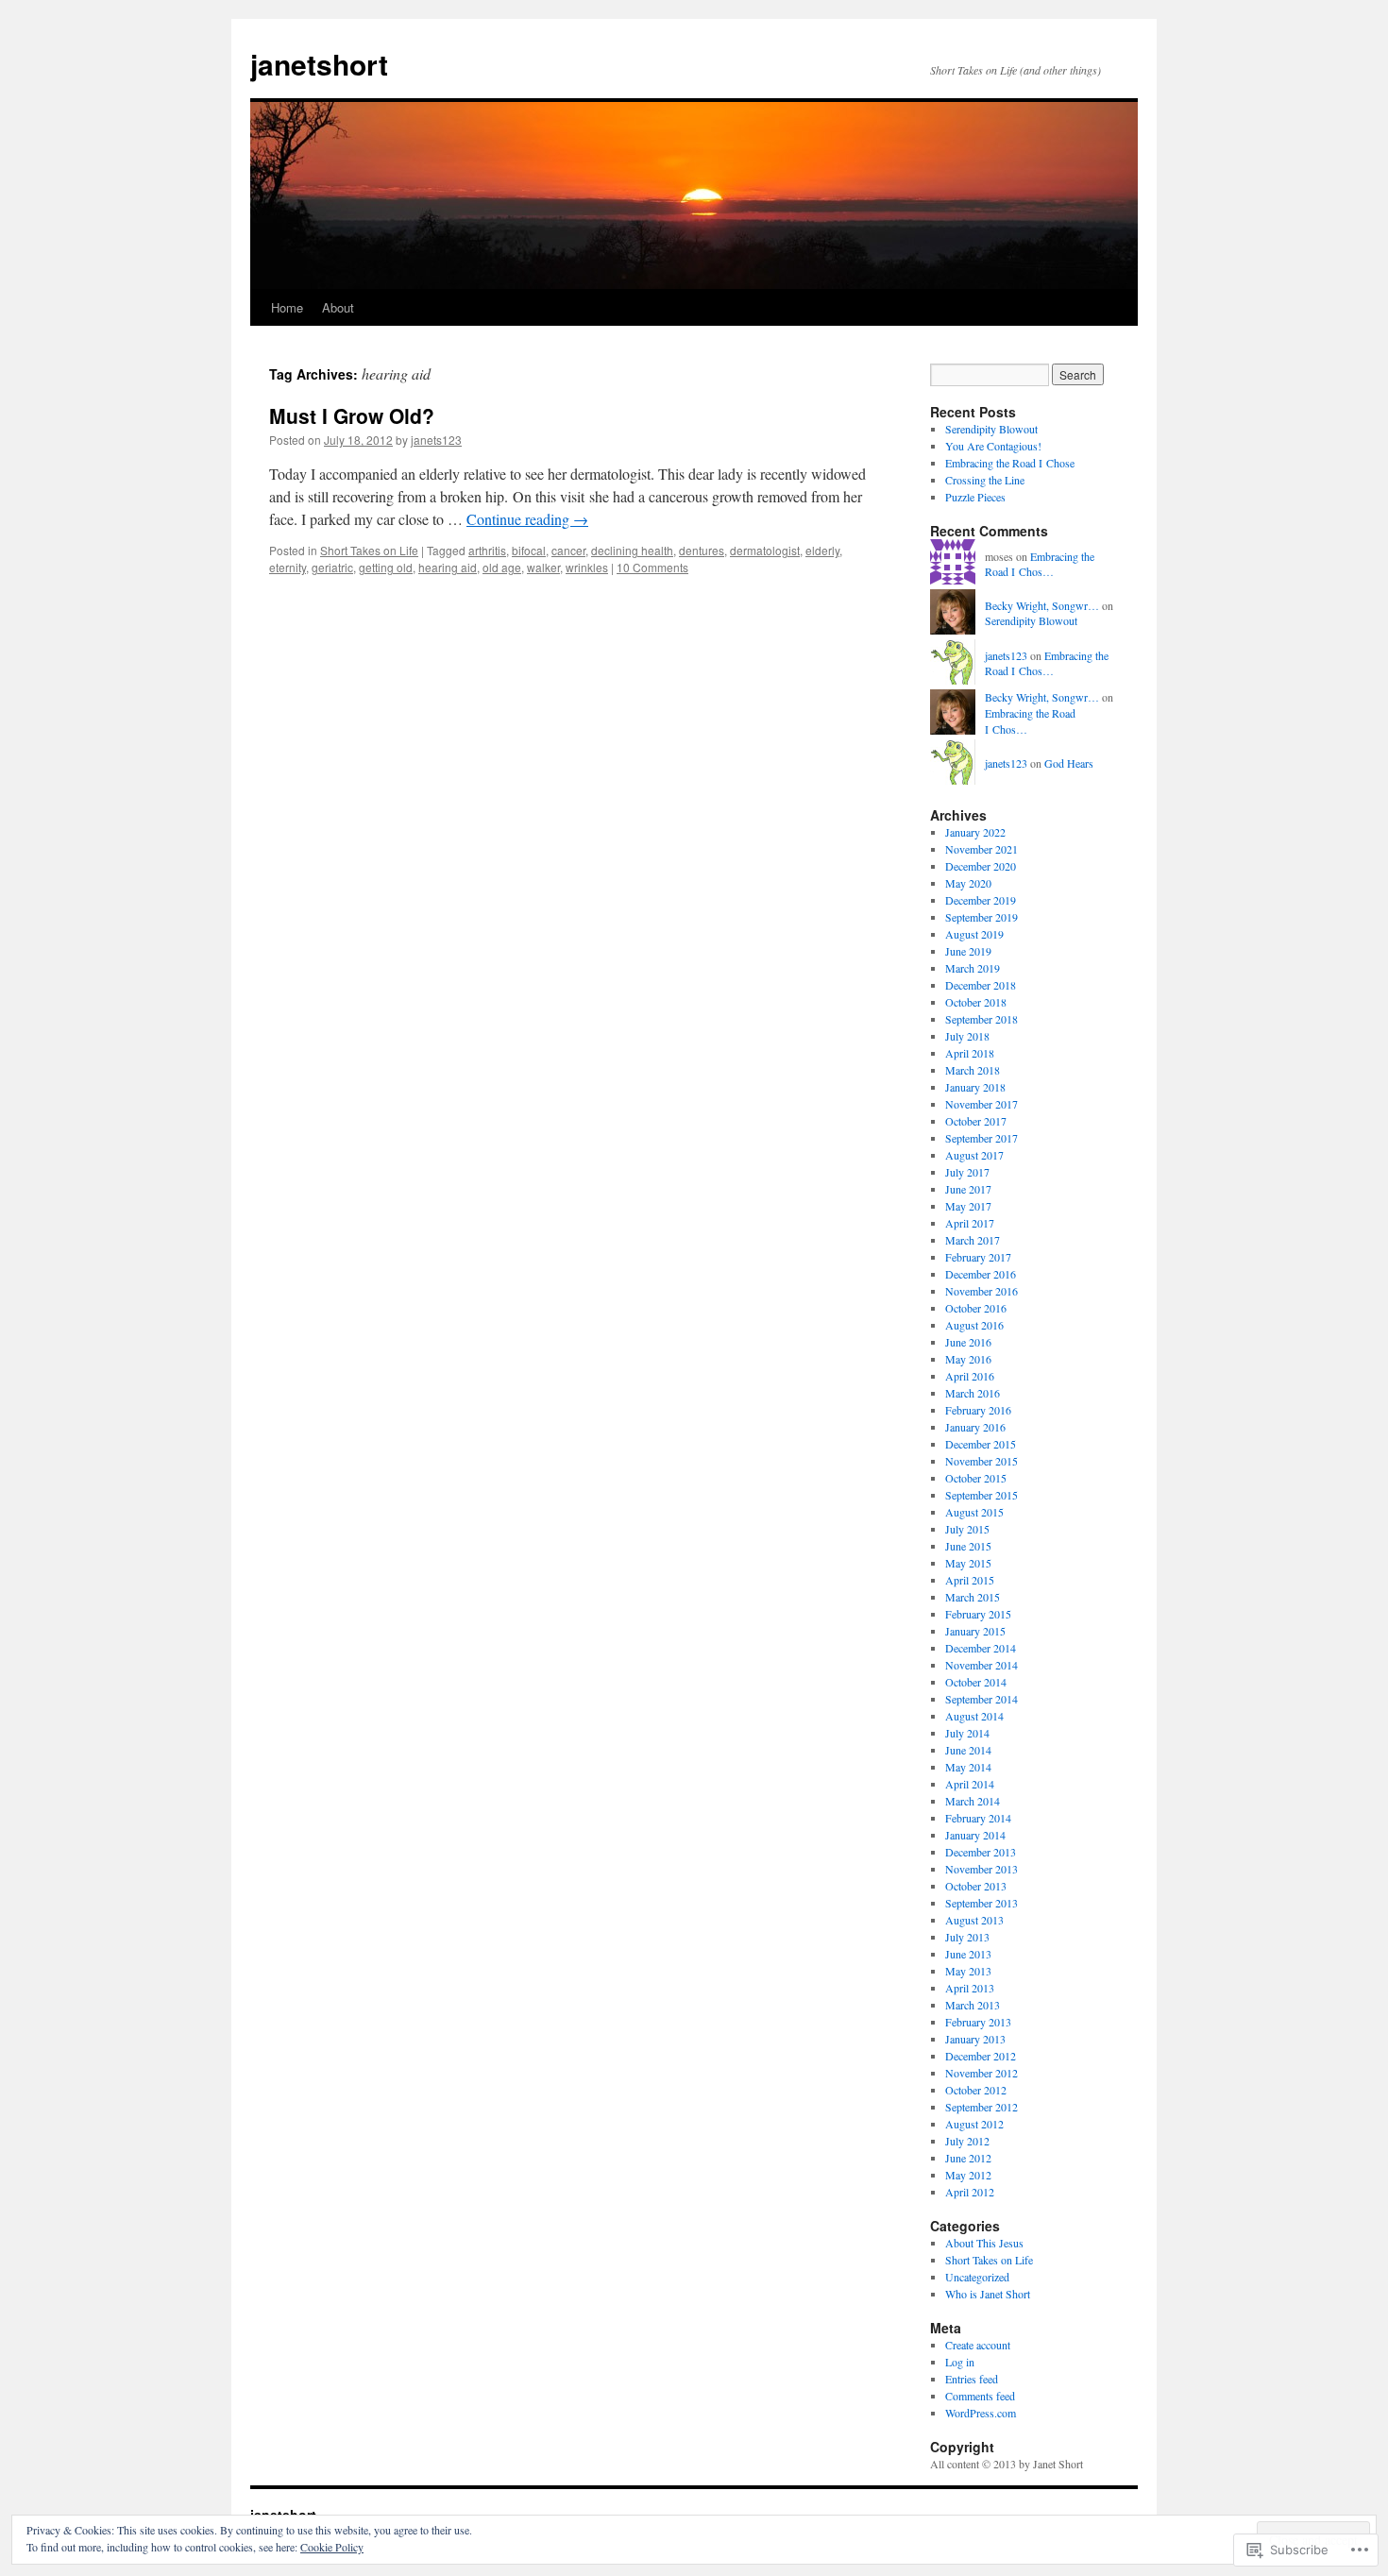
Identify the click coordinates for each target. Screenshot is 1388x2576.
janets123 (436, 440)
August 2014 (974, 1716)
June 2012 (968, 2158)
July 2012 (967, 2141)
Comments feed (980, 2396)
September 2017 (982, 1138)
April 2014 (970, 1784)
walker (543, 567)
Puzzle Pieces (975, 497)
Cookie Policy (332, 2547)
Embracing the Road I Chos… (1040, 564)
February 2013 (978, 2022)
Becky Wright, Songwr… (1042, 605)
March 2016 (973, 1393)
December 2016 (981, 1274)
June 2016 (968, 1342)
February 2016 (978, 1410)
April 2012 (970, 2192)
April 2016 (970, 1376)
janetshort (319, 64)
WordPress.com (981, 2413)
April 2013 (970, 1988)
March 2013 (973, 2005)
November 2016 (982, 1291)
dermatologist (765, 550)
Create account (978, 2345)
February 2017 (978, 1257)
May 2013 (968, 1971)
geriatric (332, 567)
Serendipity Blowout (991, 429)
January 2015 (975, 1631)
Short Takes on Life (369, 550)
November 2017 (982, 1104)
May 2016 (968, 1359)
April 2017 (970, 1223)
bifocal (529, 550)
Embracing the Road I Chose (1010, 463)
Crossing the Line (985, 480)
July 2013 (967, 1937)
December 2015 (981, 1444)
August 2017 (974, 1155)
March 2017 (973, 1240)
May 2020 (968, 883)
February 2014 (978, 1818)
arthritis (487, 550)
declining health (632, 550)
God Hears (1069, 763)
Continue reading (527, 519)
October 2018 (976, 1002)
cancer (568, 550)
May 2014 (968, 1767)
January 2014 (975, 1835)
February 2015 (978, 1614)
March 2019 (973, 968)
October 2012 (976, 2090)
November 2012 (982, 2073)
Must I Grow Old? (352, 415)
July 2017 (967, 1172)
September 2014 (982, 1699)
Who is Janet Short (988, 2294)
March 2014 (973, 1801)
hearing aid (448, 567)
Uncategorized (977, 2277)
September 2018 (982, 1019)
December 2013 (981, 1852)
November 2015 (982, 1461)
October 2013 (976, 1886)
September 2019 (982, 917)
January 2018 (975, 1087)
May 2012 (968, 2175)
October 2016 (976, 1308)
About (338, 307)
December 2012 (981, 2056)
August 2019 (974, 934)
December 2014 (981, 1648)
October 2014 (976, 1682)
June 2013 (968, 1954)
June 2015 (968, 1546)
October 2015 (976, 1478)
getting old (386, 567)
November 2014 (982, 1665)
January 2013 (975, 2039)
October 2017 (976, 1121)
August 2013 (974, 1920)
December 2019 (981, 900)
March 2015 (973, 1597)
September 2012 (982, 2107)
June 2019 (968, 951)
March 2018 (973, 1070)
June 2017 (968, 1189)
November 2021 (982, 849)
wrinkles (587, 567)
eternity (288, 567)
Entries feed (972, 2379)
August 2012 (974, 2124)
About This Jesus (984, 2243)
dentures (702, 550)
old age (502, 567)
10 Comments (652, 567)
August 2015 (974, 1512)
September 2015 (982, 1495)
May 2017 (968, 1206)
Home (287, 307)
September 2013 (982, 1903)
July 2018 (967, 1036)
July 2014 (967, 1733)
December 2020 (981, 866)
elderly (822, 550)
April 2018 (970, 1053)
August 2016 (974, 1325)
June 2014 (968, 1750)
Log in (960, 2362)
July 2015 (967, 1529)
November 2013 (982, 1869)
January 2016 (975, 1427)
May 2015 (968, 1563)
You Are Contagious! (993, 446)
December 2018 (981, 985)
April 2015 (970, 1580)
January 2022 (975, 832)
